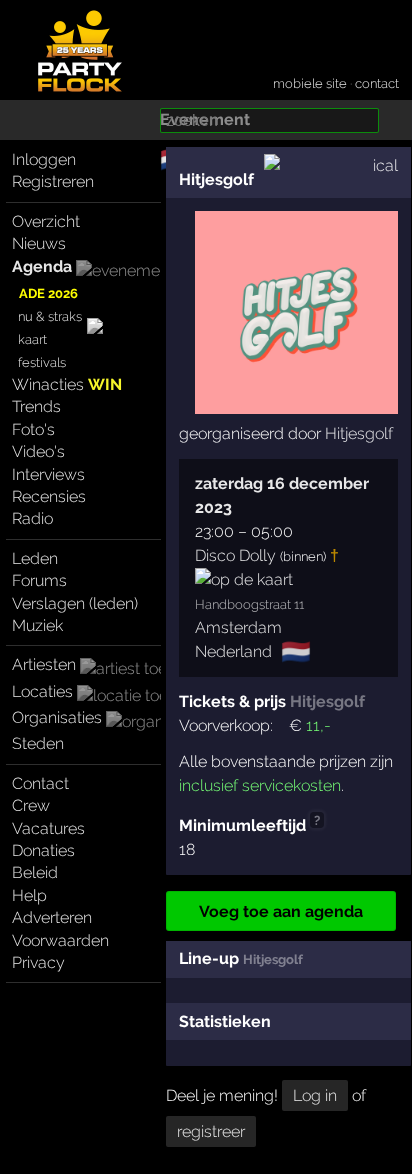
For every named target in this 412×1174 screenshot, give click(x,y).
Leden (35, 558)
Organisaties (57, 717)
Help (29, 895)
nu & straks (50, 316)
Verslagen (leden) (75, 603)
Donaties (43, 850)
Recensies (49, 496)
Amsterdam (238, 627)
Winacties (67, 384)
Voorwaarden (60, 940)
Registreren (53, 181)
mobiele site (310, 83)
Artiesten (44, 664)
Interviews (48, 474)
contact (377, 83)
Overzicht (46, 221)
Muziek (37, 625)
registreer (211, 1131)
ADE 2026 (48, 293)
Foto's (33, 429)
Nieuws (39, 243)
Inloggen (44, 159)
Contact (40, 783)
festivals (42, 362)
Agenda (42, 266)
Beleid (35, 872)
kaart (32, 339)
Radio (32, 518)
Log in (315, 1095)
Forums (39, 580)
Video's (38, 451)
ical (385, 165)
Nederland (233, 651)
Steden (38, 743)
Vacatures (48, 828)
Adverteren (52, 917)
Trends (36, 406)
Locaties (42, 691)
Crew (31, 805)
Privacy (38, 962)
